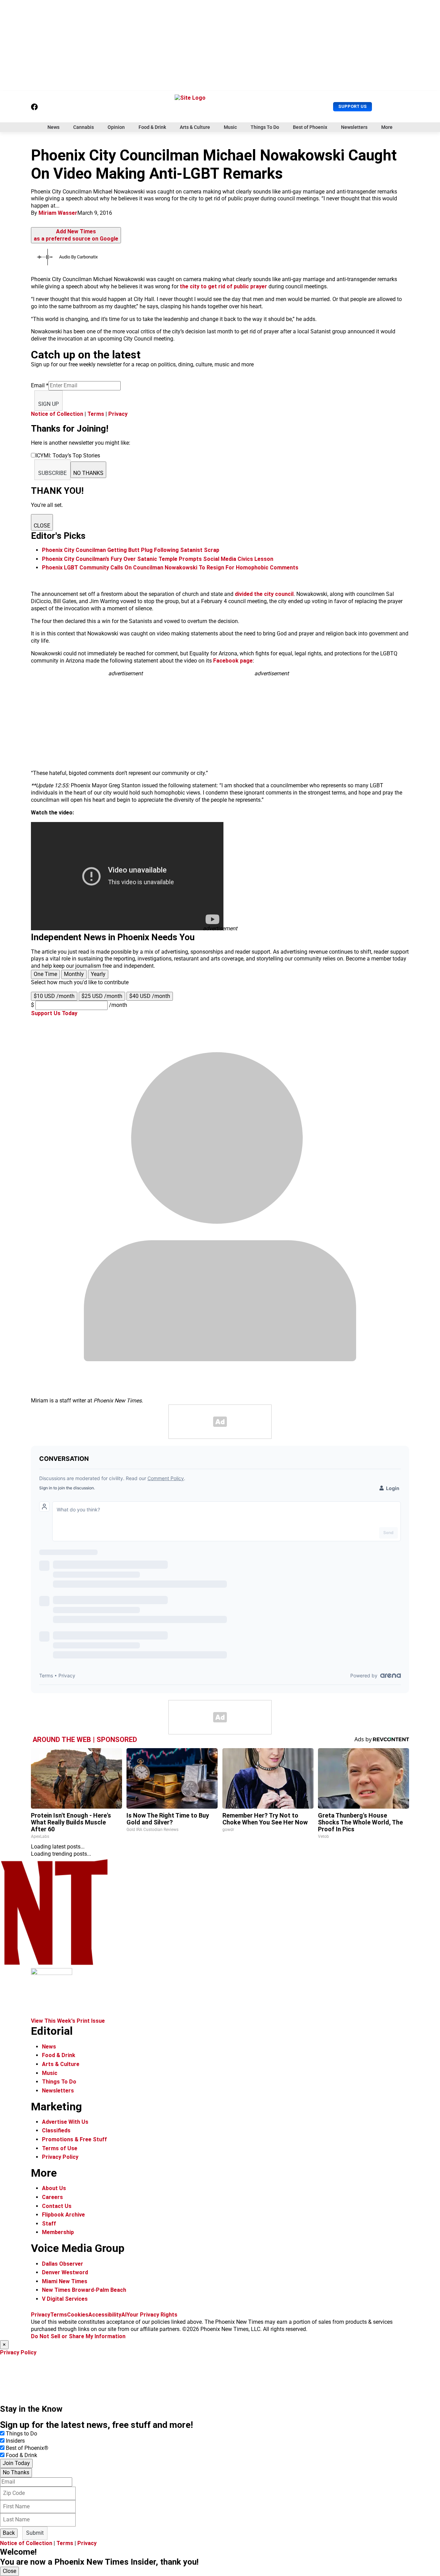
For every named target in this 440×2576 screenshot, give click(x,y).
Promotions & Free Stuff (74, 2139)
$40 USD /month (150, 996)
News (53, 127)
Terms (96, 414)
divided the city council (264, 594)
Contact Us (57, 2206)
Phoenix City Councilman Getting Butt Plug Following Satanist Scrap (131, 550)
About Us (54, 2188)
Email (40, 385)
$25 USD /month (102, 996)
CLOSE (42, 526)
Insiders (15, 2441)
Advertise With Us (65, 2122)
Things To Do (265, 127)
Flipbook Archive (63, 2215)
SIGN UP (48, 404)
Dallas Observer (63, 2264)
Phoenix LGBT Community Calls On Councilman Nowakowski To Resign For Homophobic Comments (170, 568)
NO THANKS (88, 473)
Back (9, 2533)
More (387, 127)
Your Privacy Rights (152, 2315)
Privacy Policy (60, 2157)
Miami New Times (65, 2281)
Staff (49, 2224)
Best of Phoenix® (27, 2448)
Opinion (116, 127)
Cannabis (84, 127)
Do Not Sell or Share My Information (78, 2336)
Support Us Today (54, 1013)
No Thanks (16, 2472)
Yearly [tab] (98, 974)
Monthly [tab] (74, 974)
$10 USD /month (54, 996)
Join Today (16, 2463)
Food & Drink (152, 127)
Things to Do (21, 2434)
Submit (35, 2533)
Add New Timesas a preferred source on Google (76, 235)
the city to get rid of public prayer (223, 286)
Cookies (78, 2315)
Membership (58, 2232)
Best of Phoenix (310, 127)
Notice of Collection (57, 414)
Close (9, 2571)
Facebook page (233, 661)
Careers (52, 2197)
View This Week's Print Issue (68, 2021)
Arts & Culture (195, 127)
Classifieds (56, 2130)
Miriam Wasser (58, 213)
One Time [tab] (45, 974)
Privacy (118, 414)
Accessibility (105, 2315)
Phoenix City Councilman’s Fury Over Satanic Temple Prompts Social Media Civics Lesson (158, 559)
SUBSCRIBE (52, 473)
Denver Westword (65, 2272)
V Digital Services (65, 2299)
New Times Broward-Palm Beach (84, 2290)
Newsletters (354, 127)
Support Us (353, 106)
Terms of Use (60, 2148)
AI (124, 2315)
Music (230, 127)
